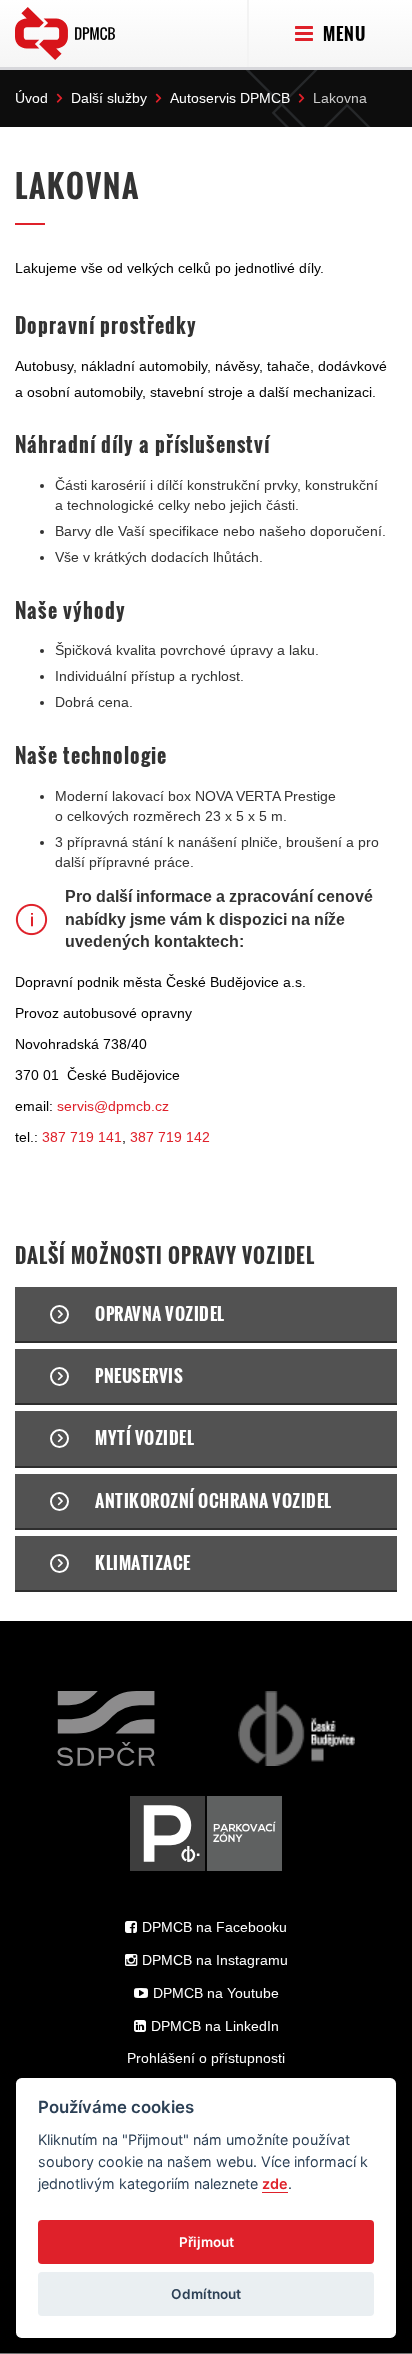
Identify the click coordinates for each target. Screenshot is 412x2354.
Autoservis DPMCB (230, 98)
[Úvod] (65, 29)
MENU (342, 33)
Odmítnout (206, 2294)
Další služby (109, 98)
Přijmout (206, 2242)
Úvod (31, 98)
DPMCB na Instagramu (215, 1960)
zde (275, 2183)
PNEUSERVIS (139, 1375)
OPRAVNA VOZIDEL (160, 1313)
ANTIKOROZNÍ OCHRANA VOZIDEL (213, 1500)
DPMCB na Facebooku (214, 1927)
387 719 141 (82, 1137)
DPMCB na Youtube (216, 1993)
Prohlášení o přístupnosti (206, 2058)
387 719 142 (170, 1137)
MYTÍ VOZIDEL (144, 1437)
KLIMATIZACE (143, 1562)
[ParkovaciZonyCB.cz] (206, 1833)
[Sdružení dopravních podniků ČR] (106, 1728)
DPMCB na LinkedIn (215, 2026)
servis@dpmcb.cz (113, 1106)
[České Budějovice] (296, 1728)
